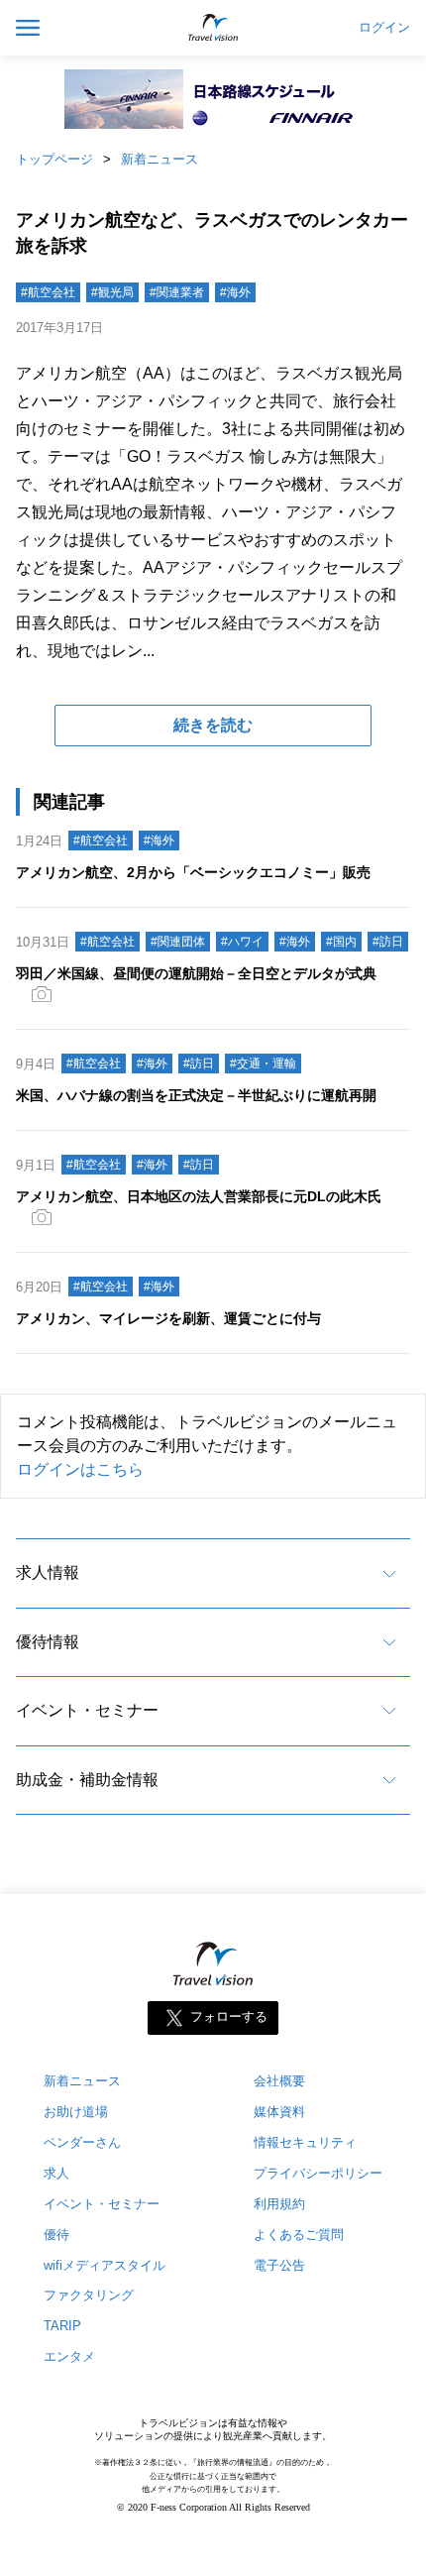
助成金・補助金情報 (87, 1780)
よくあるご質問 (299, 2235)
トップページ (54, 159)
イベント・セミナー (87, 1710)
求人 (56, 2173)
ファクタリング (89, 2295)
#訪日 (388, 942)
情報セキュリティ (305, 2142)
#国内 (341, 942)
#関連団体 (178, 942)
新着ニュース (160, 159)
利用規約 (279, 2204)
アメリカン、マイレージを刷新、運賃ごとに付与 (168, 1318)
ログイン (384, 28)
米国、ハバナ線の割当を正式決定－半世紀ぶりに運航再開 (196, 1095)
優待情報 (48, 1642)
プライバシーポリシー (318, 2173)
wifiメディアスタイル (105, 2265)
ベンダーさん (82, 2142)
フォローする (229, 2016)
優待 (56, 2235)
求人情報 (48, 1572)
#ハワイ (242, 942)
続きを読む (213, 725)
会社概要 (279, 2081)
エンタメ (69, 2356)
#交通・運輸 (263, 1064)
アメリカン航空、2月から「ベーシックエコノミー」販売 (193, 872)
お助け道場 (76, 2112)
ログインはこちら (80, 1469)
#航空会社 (48, 292)
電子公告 (279, 2265)
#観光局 (112, 292)
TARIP (62, 2326)
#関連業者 (177, 292)
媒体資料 (279, 2112)
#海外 (235, 292)
